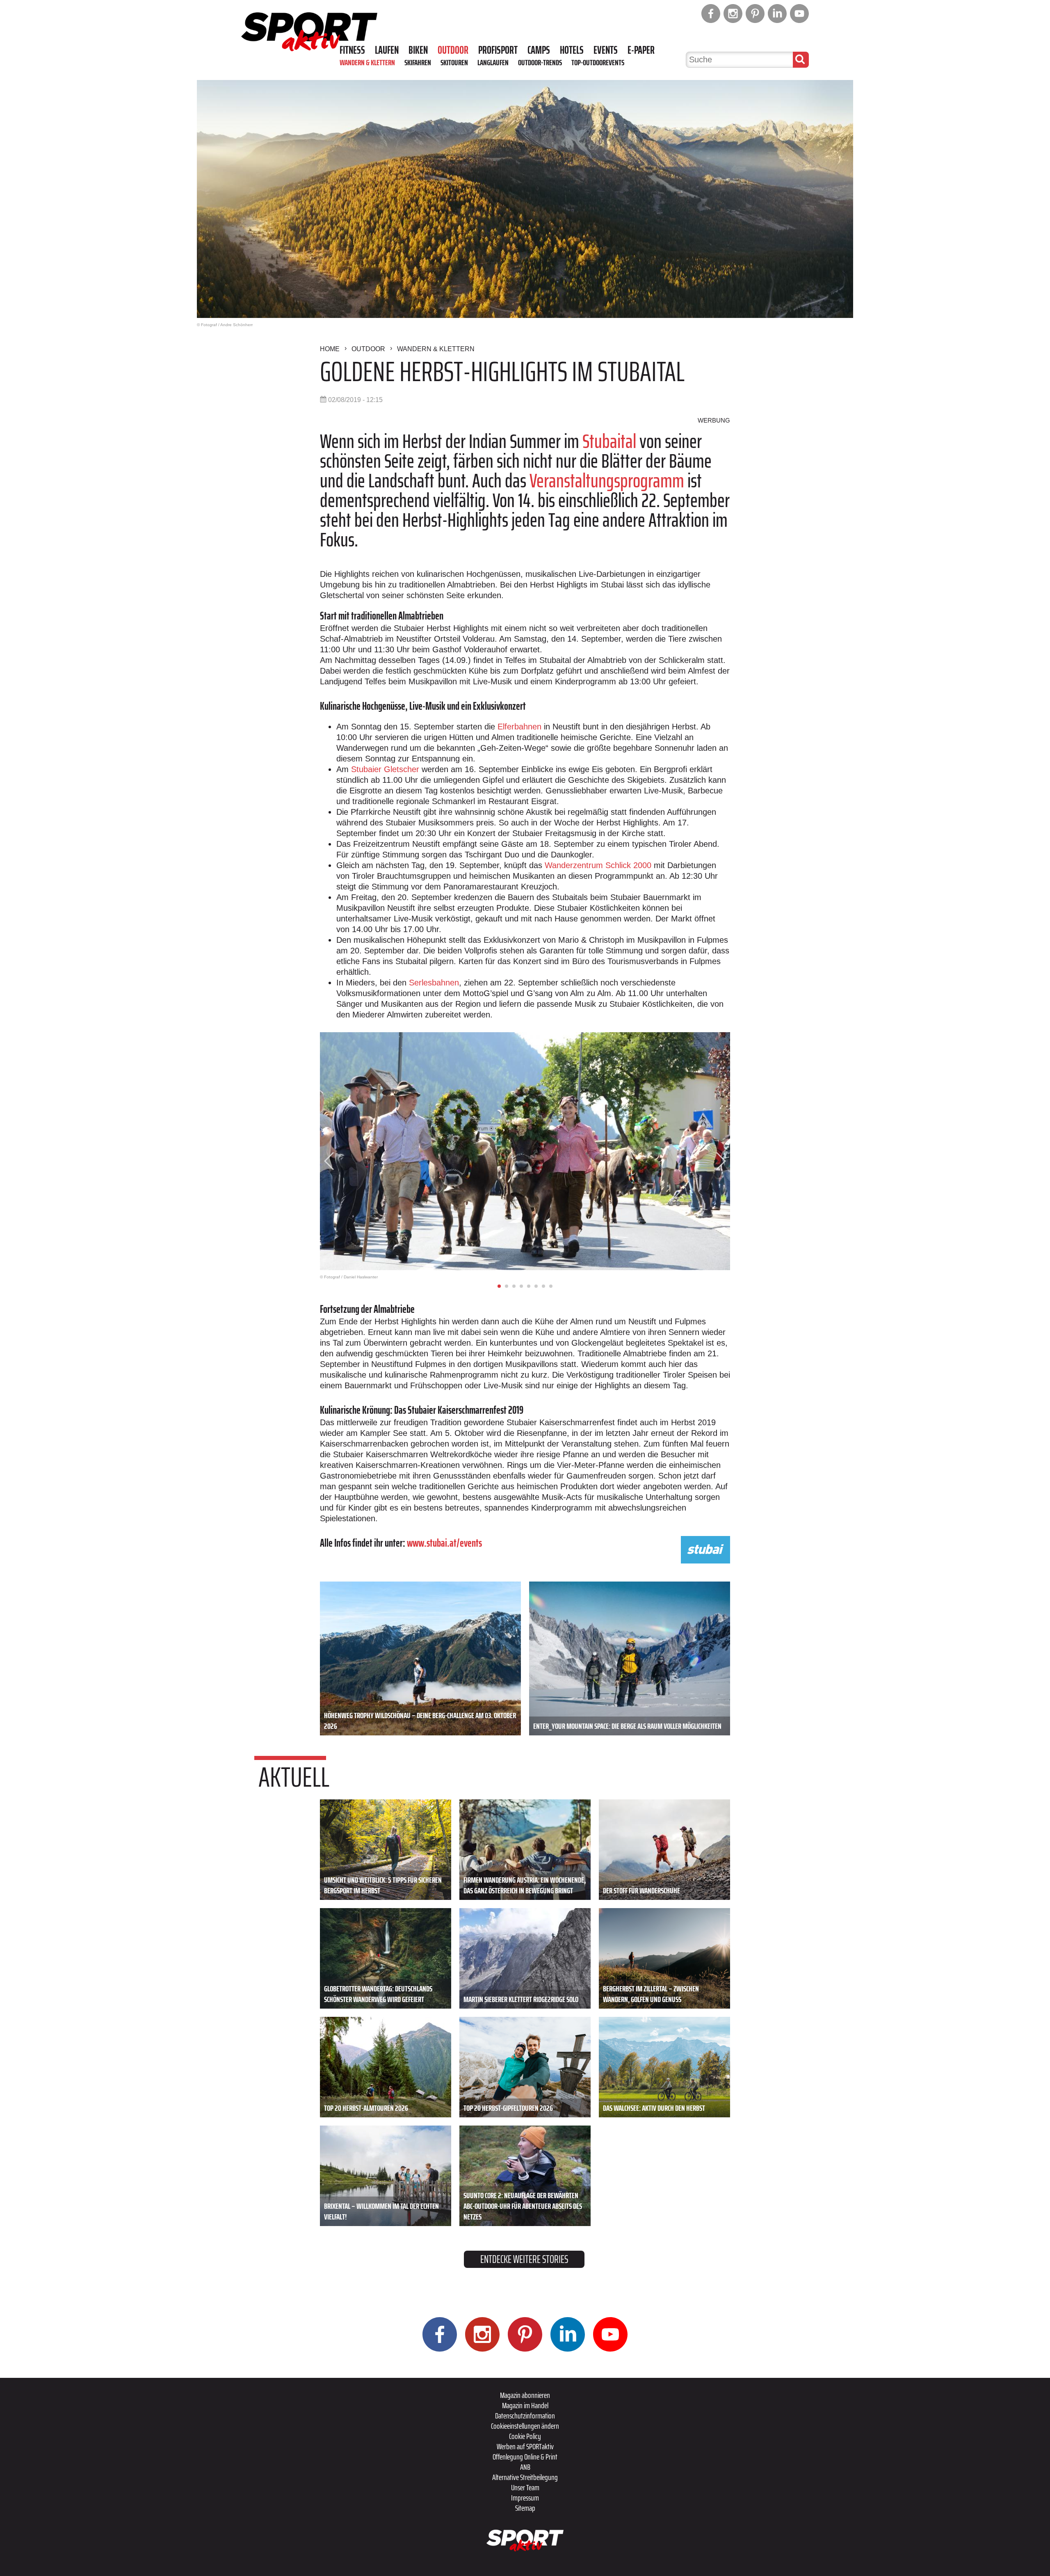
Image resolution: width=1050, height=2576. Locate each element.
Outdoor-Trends (540, 62)
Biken (418, 50)
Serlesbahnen (434, 983)
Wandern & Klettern (367, 62)
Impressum (525, 2498)
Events (606, 50)
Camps (539, 50)
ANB (525, 2467)
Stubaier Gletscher (385, 769)
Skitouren (454, 62)
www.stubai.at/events (444, 1543)
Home (330, 349)
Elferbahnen (519, 727)
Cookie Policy (525, 2436)
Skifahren (418, 62)
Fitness (352, 50)
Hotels (572, 50)
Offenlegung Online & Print (525, 2457)
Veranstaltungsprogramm (607, 481)
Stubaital (609, 441)
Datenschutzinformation (525, 2416)
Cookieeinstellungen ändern (525, 2426)
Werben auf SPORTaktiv (525, 2446)
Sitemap (525, 2508)
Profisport (498, 50)
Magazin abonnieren (525, 2395)
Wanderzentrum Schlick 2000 (598, 865)
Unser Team (525, 2487)
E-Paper (641, 50)
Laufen (387, 50)
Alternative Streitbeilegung (525, 2477)
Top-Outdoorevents (598, 62)
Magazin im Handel (525, 2405)
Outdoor (453, 50)
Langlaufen (493, 62)
